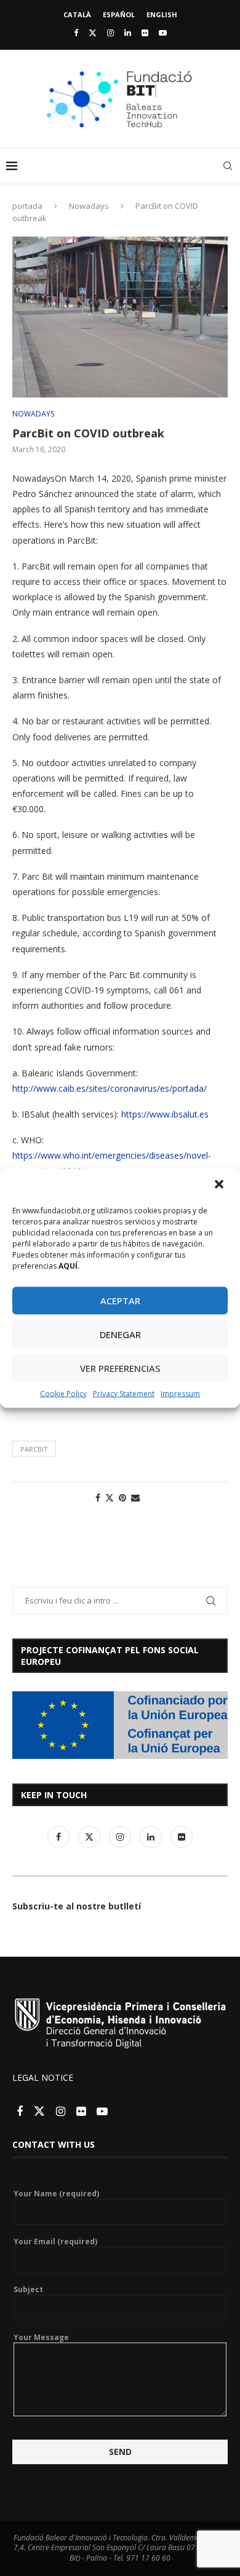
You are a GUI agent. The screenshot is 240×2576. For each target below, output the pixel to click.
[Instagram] (110, 33)
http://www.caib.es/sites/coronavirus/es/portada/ (110, 1088)
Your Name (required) (56, 2194)
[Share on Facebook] (98, 1497)
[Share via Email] (135, 1497)
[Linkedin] (128, 33)
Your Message (41, 2338)
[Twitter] (93, 33)
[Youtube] (163, 33)
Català (77, 14)
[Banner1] (120, 1725)
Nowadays (89, 206)
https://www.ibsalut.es (165, 1114)
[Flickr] (145, 33)
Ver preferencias (120, 1368)
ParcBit (34, 1449)
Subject (28, 2290)
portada (27, 206)
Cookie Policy (63, 1393)
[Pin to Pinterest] (122, 1497)
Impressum (180, 1393)
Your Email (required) (55, 2242)
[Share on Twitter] (110, 1497)
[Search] (228, 166)
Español (119, 14)
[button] (220, 1185)
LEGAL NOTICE (43, 2077)
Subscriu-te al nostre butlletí (77, 1906)
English (162, 14)
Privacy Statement (124, 1393)
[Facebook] (76, 33)
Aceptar (120, 1301)
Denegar (120, 1334)
